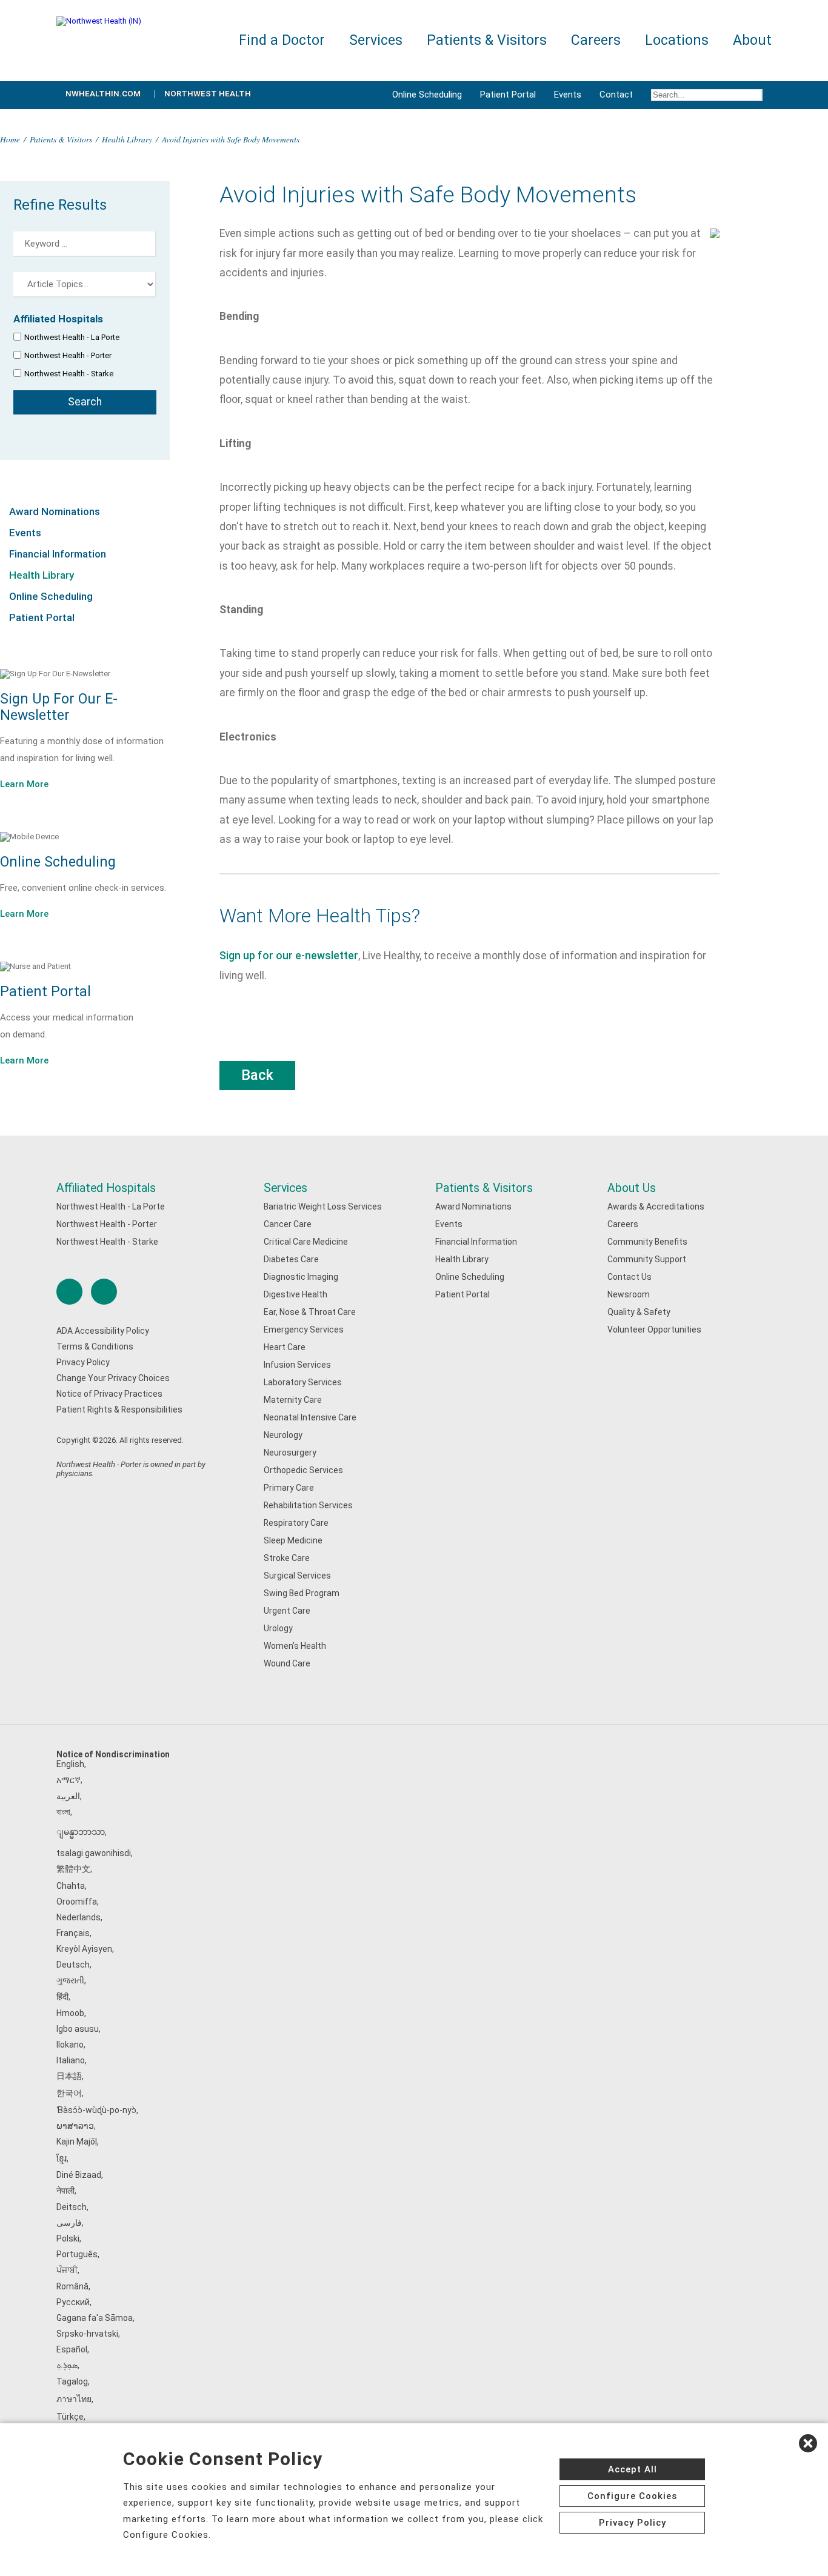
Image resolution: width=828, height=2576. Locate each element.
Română (72, 2286)
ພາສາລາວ (75, 2126)
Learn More (24, 784)
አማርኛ (68, 1780)
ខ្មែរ (62, 2158)
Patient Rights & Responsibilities (119, 1409)
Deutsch (73, 1965)
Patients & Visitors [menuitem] (487, 40)
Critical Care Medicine (306, 1242)
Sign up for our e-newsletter (289, 956)
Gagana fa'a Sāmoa (95, 2318)
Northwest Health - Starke (69, 374)
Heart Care (285, 1347)
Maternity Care (293, 1400)
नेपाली (65, 2191)
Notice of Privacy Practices (109, 1394)
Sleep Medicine (293, 1540)
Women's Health (295, 1646)
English (70, 1764)
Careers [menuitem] (596, 40)
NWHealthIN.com (103, 94)
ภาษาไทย (74, 2399)
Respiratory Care (296, 1523)
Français (73, 1933)
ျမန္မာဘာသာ (81, 1832)
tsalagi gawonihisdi (94, 1853)
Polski (68, 2238)
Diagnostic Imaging (301, 1277)
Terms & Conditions (95, 1346)
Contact (616, 95)
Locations (677, 40)
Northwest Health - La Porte (72, 337)
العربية (68, 1796)
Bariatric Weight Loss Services (323, 1206)
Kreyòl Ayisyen (84, 1949)
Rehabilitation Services (308, 1505)
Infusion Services (297, 1365)
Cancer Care (288, 1224)
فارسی (69, 2223)
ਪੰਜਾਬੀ (67, 2270)
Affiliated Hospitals (106, 1188)
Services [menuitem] (376, 40)
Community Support (647, 1259)
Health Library (127, 139)
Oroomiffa (77, 1902)
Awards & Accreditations (656, 1206)
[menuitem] (707, 95)
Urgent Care (287, 1611)
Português (77, 2254)
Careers (623, 1224)
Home (10, 139)
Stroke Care (287, 1558)
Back (257, 1075)
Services (285, 1188)
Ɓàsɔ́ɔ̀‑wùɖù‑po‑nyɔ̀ (96, 2110)
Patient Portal (508, 95)
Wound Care (287, 1663)
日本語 (69, 2076)
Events (568, 95)
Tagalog (72, 2381)
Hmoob (70, 2013)
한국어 (69, 2093)
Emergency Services (304, 1330)
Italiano (71, 2060)
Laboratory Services (303, 1382)
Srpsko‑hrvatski (87, 2334)
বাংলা (63, 1812)
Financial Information (58, 554)
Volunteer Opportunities (654, 1330)
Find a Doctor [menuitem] (282, 40)
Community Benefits (647, 1242)
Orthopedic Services (303, 1470)
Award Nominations (55, 511)
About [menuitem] (752, 40)
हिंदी (62, 1997)
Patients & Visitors (61, 139)
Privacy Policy (83, 1362)
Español (72, 2349)
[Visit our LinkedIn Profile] (104, 1292)
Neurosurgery (290, 1453)
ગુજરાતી (70, 1980)
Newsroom (629, 1294)
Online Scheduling (427, 95)
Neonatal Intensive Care (310, 1417)
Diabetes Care (291, 1259)
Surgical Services (297, 1576)
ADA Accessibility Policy (103, 1331)
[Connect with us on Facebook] (69, 1292)
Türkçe (70, 2417)
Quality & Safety (639, 1312)
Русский (73, 2302)
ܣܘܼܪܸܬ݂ (67, 2365)
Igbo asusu (78, 2029)
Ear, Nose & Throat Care (310, 1312)
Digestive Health (295, 1294)
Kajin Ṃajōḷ (77, 2142)
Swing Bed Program (302, 1593)
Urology (278, 1628)
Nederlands (78, 1917)
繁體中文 (73, 1869)
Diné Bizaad (79, 2175)
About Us (632, 1188)
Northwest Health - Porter (68, 355)
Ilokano (70, 2045)
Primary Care (289, 1488)
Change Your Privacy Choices (113, 1378)
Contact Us (629, 1277)
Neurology (283, 1435)
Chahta (71, 1886)
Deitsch (72, 2207)
